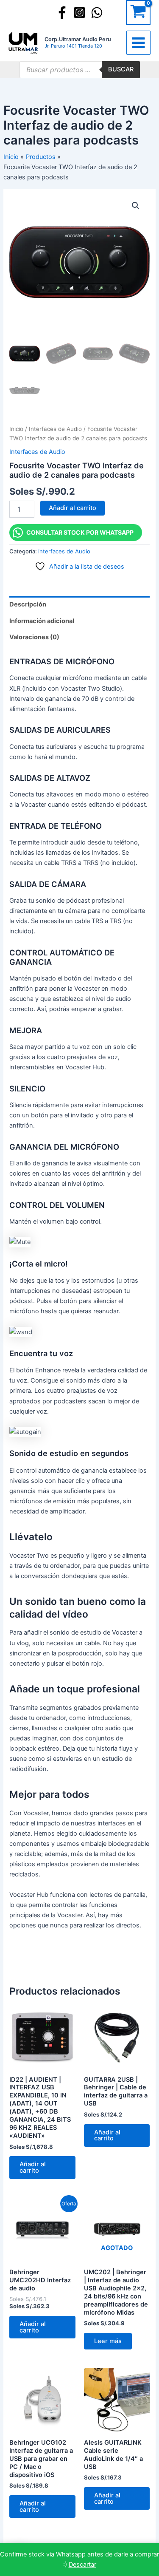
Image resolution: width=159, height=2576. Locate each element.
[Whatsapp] (97, 13)
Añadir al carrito (73, 508)
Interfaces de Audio (55, 429)
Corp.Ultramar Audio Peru (78, 39)
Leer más (108, 2341)
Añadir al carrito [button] (33, 2167)
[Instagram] (79, 13)
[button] (136, 206)
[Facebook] (62, 13)
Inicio (16, 429)
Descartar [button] (82, 2565)
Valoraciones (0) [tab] (34, 637)
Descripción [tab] (28, 604)
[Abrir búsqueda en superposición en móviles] (80, 70)
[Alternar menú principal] (138, 43)
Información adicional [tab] (42, 621)
